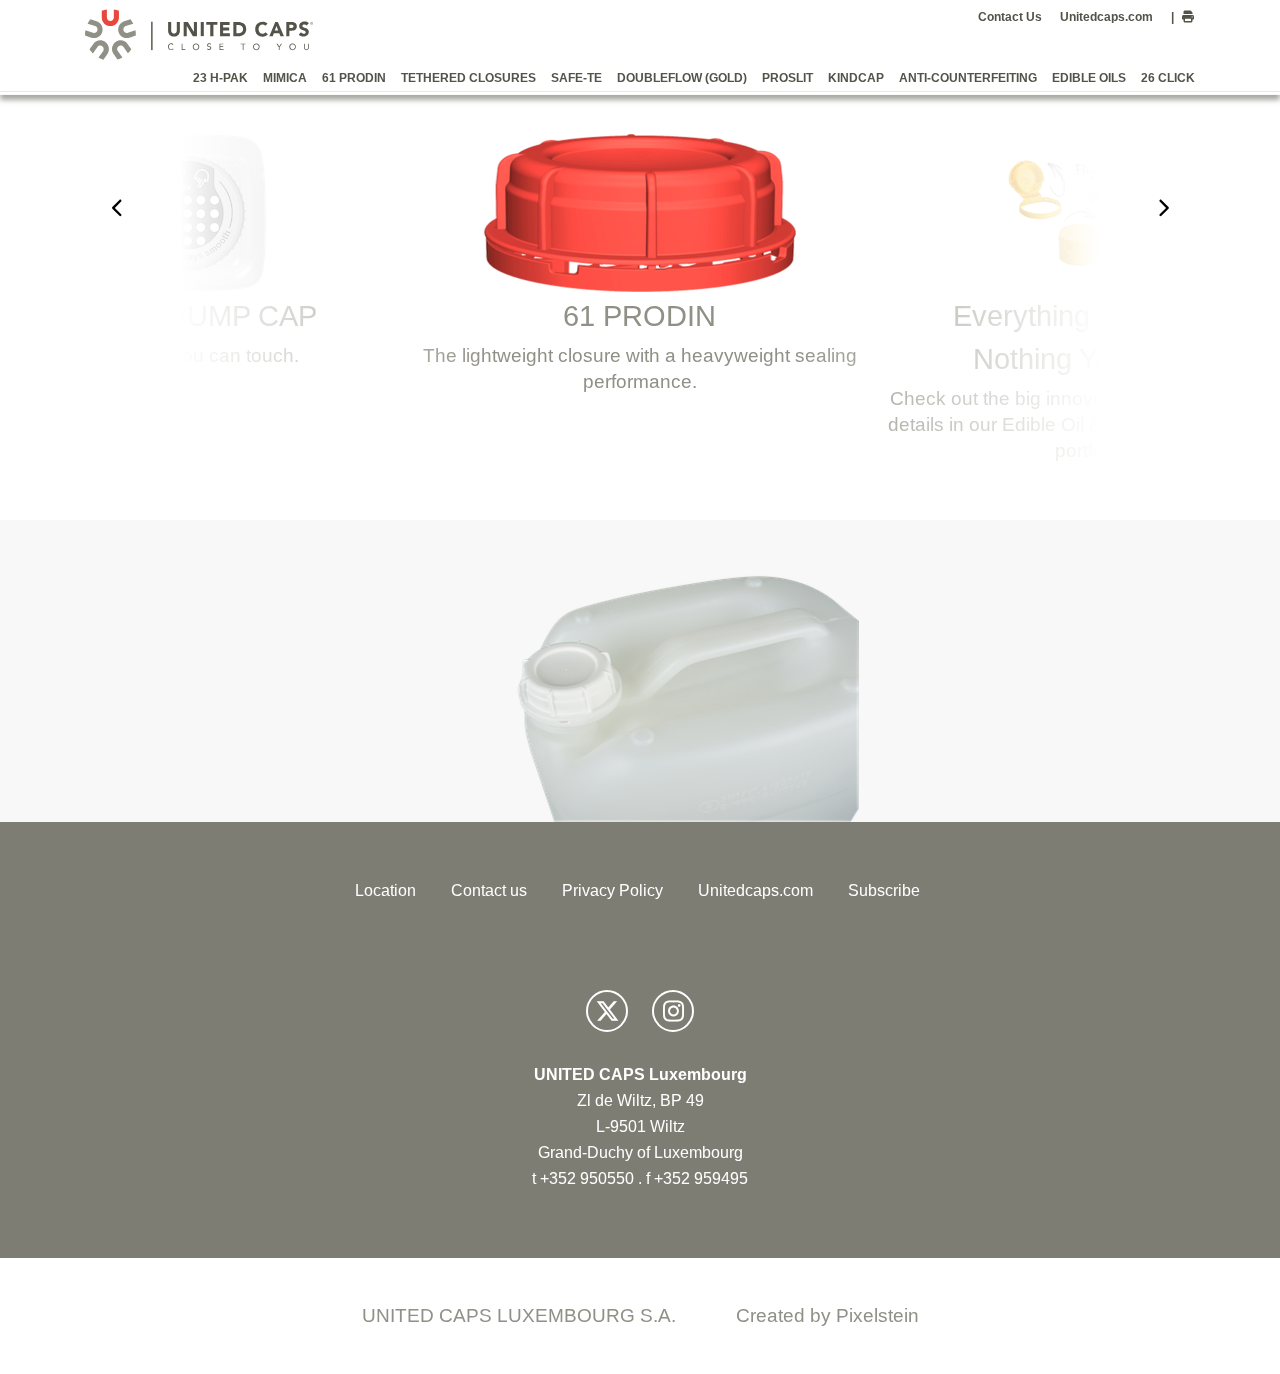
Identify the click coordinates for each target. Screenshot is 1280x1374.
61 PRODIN (354, 78)
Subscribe (884, 890)
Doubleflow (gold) (682, 78)
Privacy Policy (612, 890)
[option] (640, 272)
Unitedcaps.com (1106, 17)
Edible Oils (1089, 78)
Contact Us (1010, 17)
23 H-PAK (220, 78)
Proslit (787, 78)
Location (385, 890)
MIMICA (285, 78)
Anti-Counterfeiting (968, 78)
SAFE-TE (576, 78)
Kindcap (856, 78)
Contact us (489, 890)
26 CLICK (1168, 78)
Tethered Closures (468, 78)
